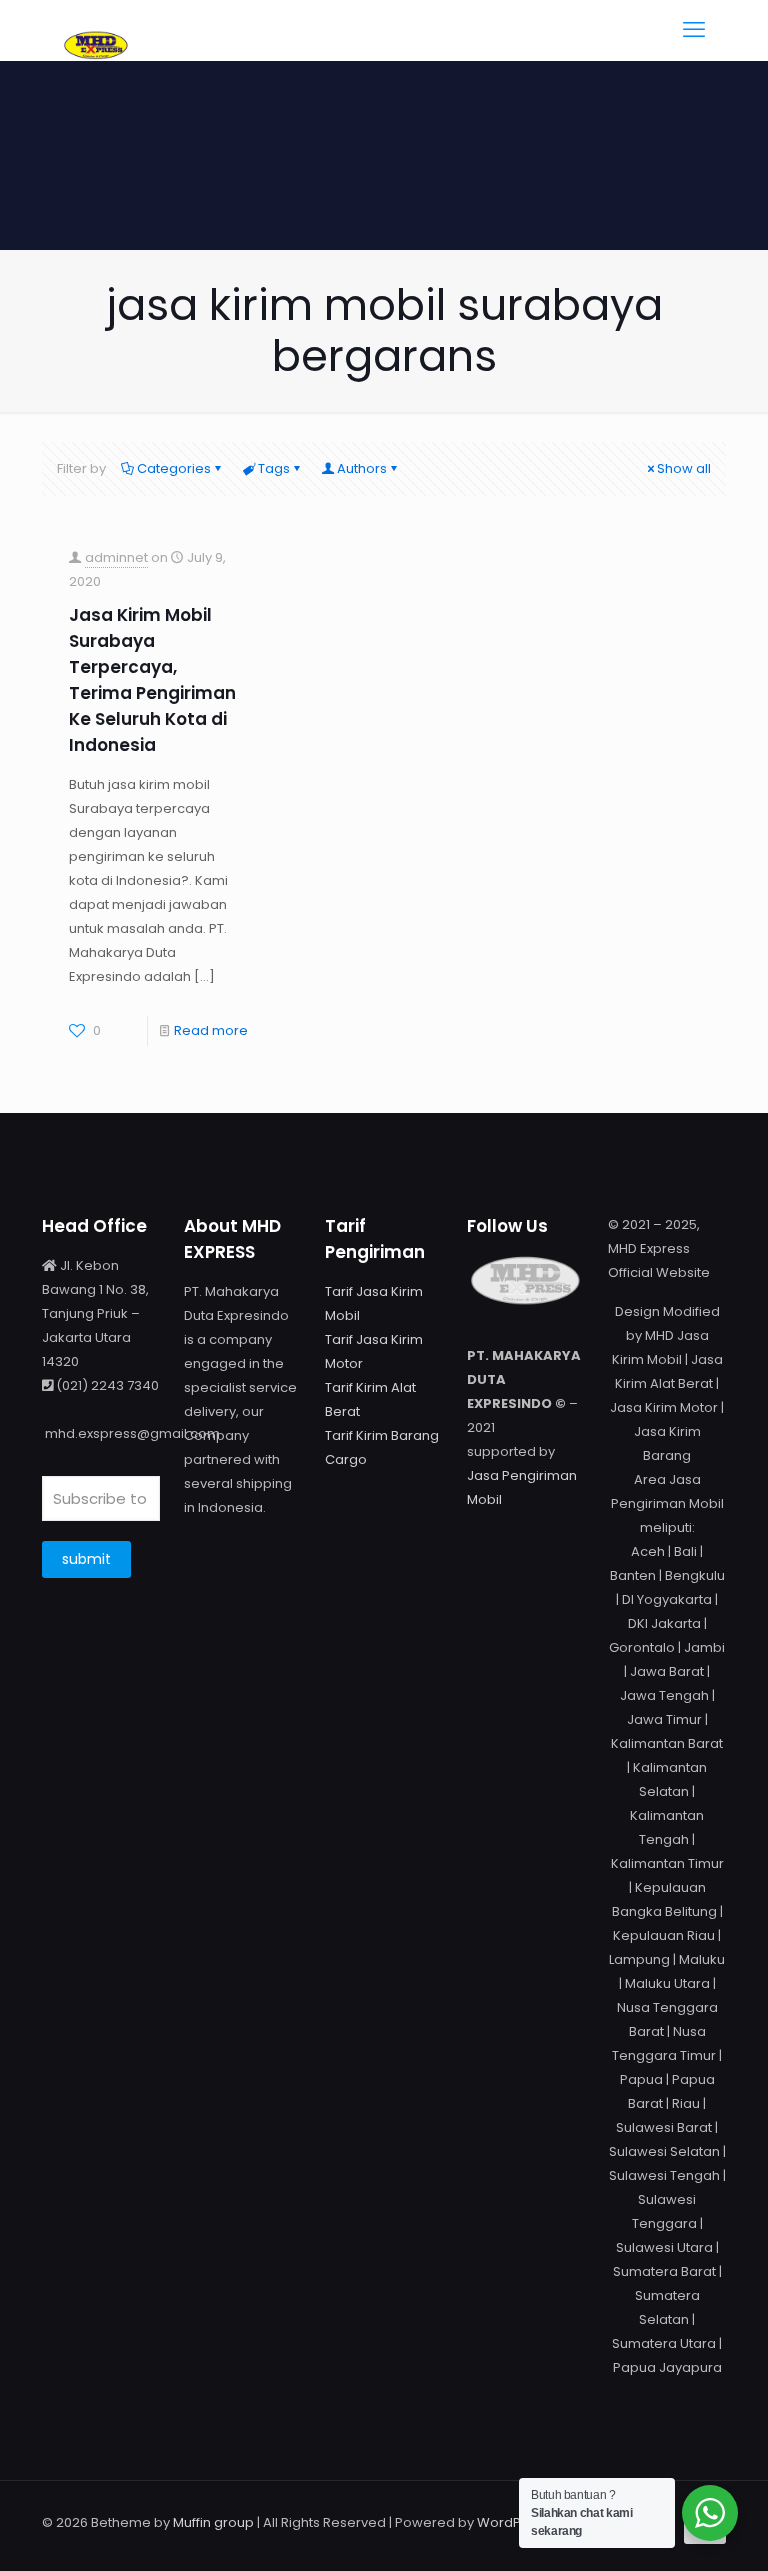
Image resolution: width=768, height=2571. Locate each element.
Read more (211, 1030)
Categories (174, 468)
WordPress (513, 2522)
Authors (362, 468)
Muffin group (213, 2522)
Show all (684, 468)
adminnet (116, 557)
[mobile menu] (694, 30)
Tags (274, 468)
